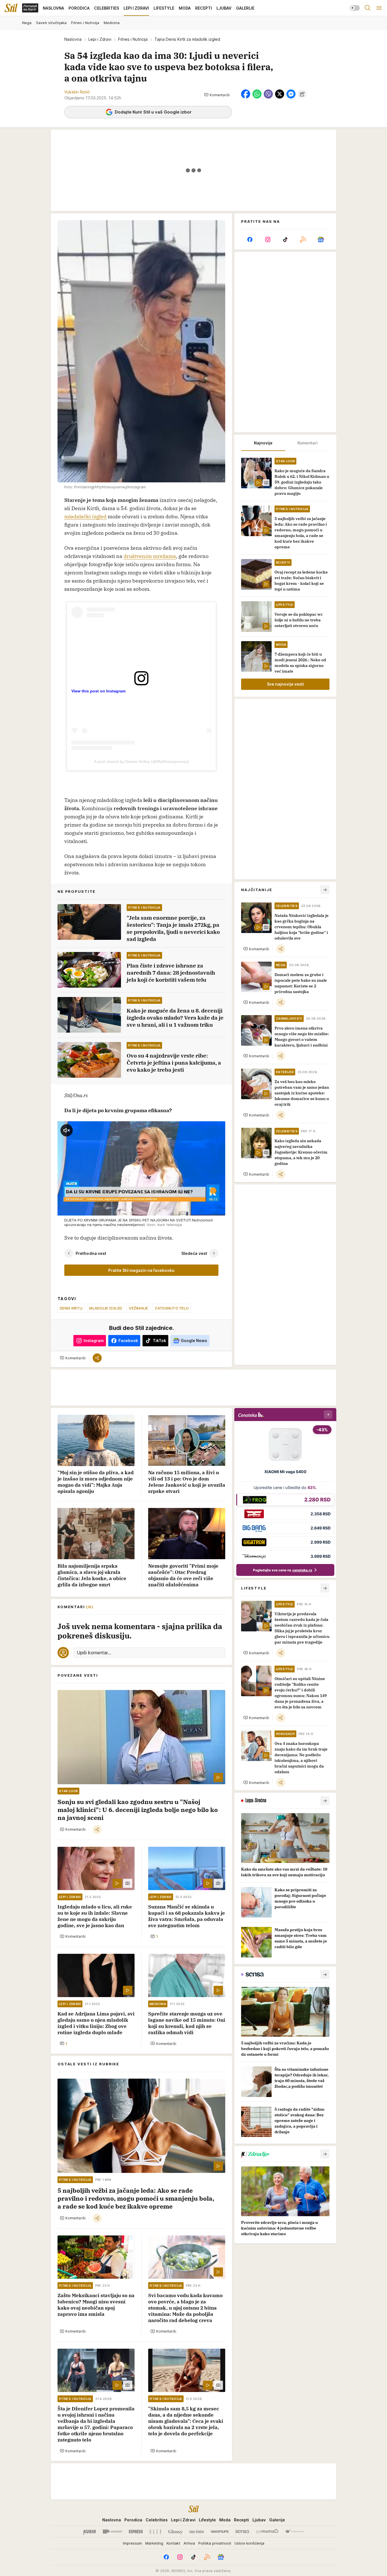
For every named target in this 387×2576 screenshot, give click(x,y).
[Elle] (156, 2532)
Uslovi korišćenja (249, 2543)
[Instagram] (267, 239)
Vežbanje (138, 1308)
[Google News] (321, 239)
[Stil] (11, 8)
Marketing (154, 2543)
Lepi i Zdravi (100, 39)
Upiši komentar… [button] (94, 1653)
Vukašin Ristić (77, 92)
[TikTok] (285, 239)
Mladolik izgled (106, 1308)
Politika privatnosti (215, 2543)
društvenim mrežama (150, 556)
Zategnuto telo (172, 1308)
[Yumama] (267, 2532)
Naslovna (73, 39)
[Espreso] (136, 2532)
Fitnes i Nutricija (133, 39)
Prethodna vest (91, 1253)
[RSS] (303, 239)
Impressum (132, 2543)
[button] (217, 95)
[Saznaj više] (325, 1801)
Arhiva (189, 2543)
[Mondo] (112, 2532)
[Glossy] (176, 2532)
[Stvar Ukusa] (294, 2532)
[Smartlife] (220, 2532)
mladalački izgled (85, 516)
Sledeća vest (194, 1253)
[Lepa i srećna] (197, 2532)
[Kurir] (90, 2532)
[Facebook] (250, 239)
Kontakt (173, 2543)
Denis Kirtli (71, 1308)
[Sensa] (242, 2532)
